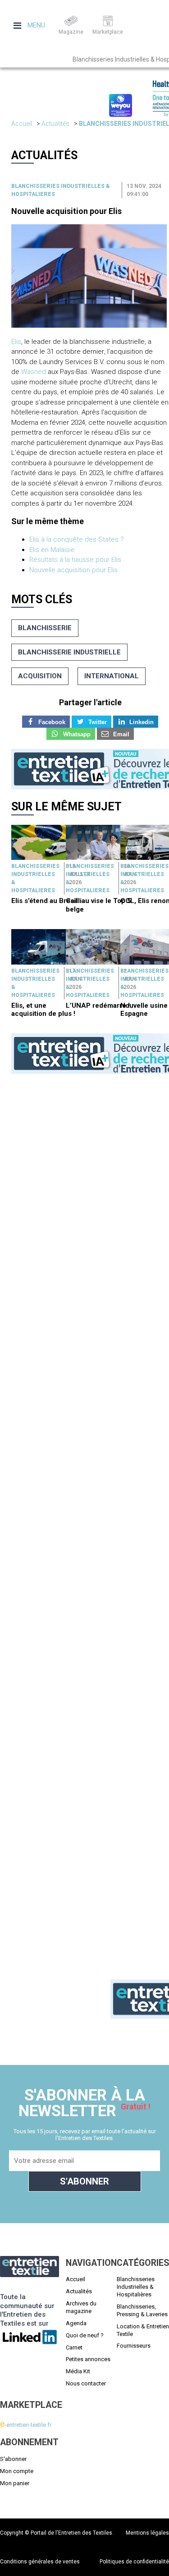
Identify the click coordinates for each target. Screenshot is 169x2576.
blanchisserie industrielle (69, 652)
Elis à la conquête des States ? (77, 539)
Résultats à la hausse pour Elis (75, 560)
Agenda (76, 2323)
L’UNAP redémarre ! (98, 1005)
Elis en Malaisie (52, 550)
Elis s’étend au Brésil (44, 901)
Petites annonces (88, 2359)
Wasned (34, 372)
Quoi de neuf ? (85, 2335)
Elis (16, 342)
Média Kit (78, 2371)
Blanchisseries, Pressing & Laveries (142, 2310)
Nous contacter (86, 2383)
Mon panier (15, 2483)
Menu (35, 25)
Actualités (55, 124)
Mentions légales (147, 2533)
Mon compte (17, 2471)
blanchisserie (45, 628)
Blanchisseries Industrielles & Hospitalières (136, 2287)
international (112, 676)
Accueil (22, 124)
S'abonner (13, 2459)
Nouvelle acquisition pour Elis (66, 211)
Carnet (74, 2347)
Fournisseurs (134, 2346)
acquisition (40, 676)
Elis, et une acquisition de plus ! (43, 1010)
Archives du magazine (81, 2307)
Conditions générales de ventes (40, 2562)
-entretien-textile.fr (26, 2425)
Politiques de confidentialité (134, 2562)
